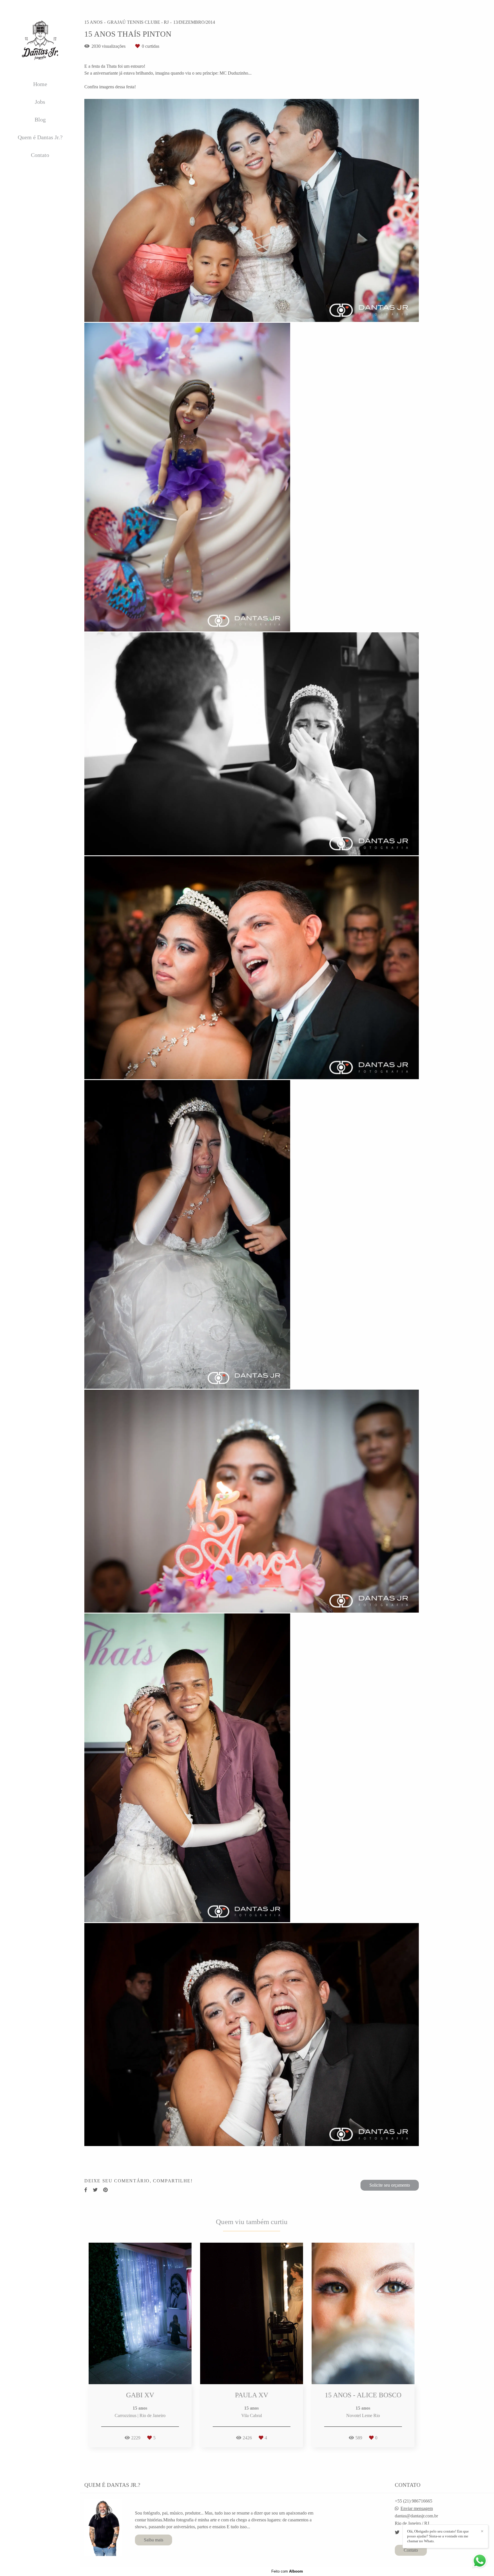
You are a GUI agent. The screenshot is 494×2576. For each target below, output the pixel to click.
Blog (40, 119)
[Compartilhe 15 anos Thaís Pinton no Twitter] (95, 2190)
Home (40, 84)
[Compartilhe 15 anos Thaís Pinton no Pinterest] (105, 2190)
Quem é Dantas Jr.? (40, 137)
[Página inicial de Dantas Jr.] (40, 40)
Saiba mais (154, 2540)
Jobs (40, 102)
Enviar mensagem (417, 2509)
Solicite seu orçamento (390, 2185)
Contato (40, 155)
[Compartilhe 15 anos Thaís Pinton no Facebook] (86, 2190)
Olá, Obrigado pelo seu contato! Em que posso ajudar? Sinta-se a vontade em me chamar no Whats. (438, 2536)
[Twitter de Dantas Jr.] (397, 2532)
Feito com (287, 2571)
